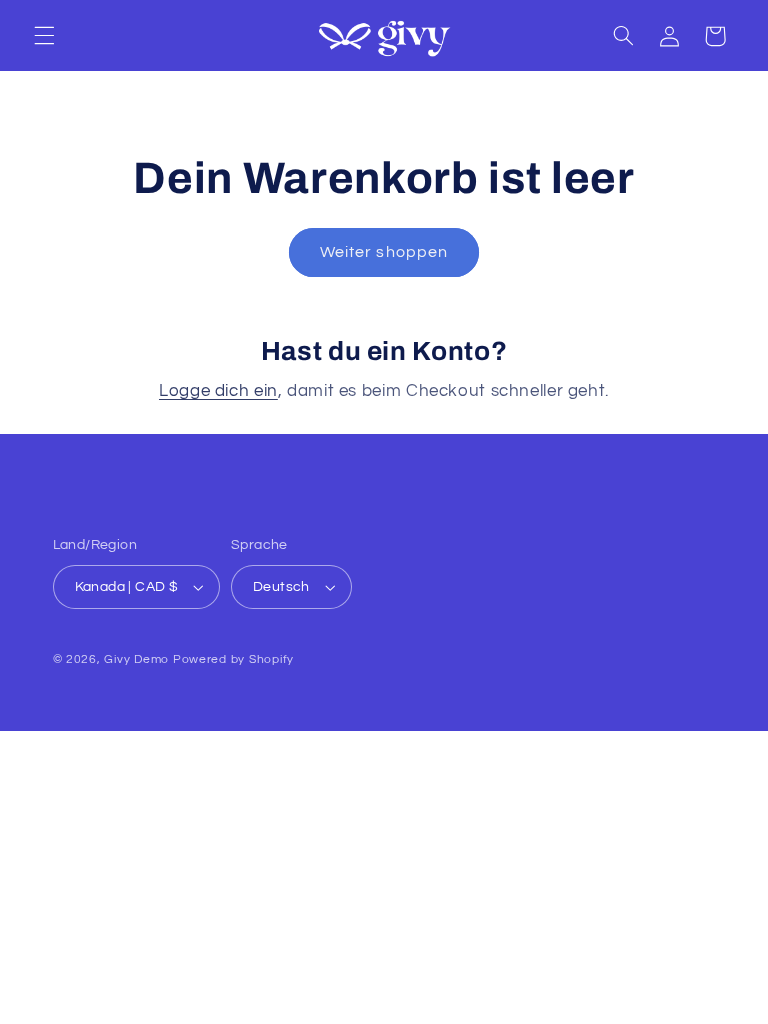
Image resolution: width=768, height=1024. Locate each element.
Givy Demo (136, 659)
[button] (44, 36)
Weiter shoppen (384, 252)
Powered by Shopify (233, 659)
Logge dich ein (218, 391)
